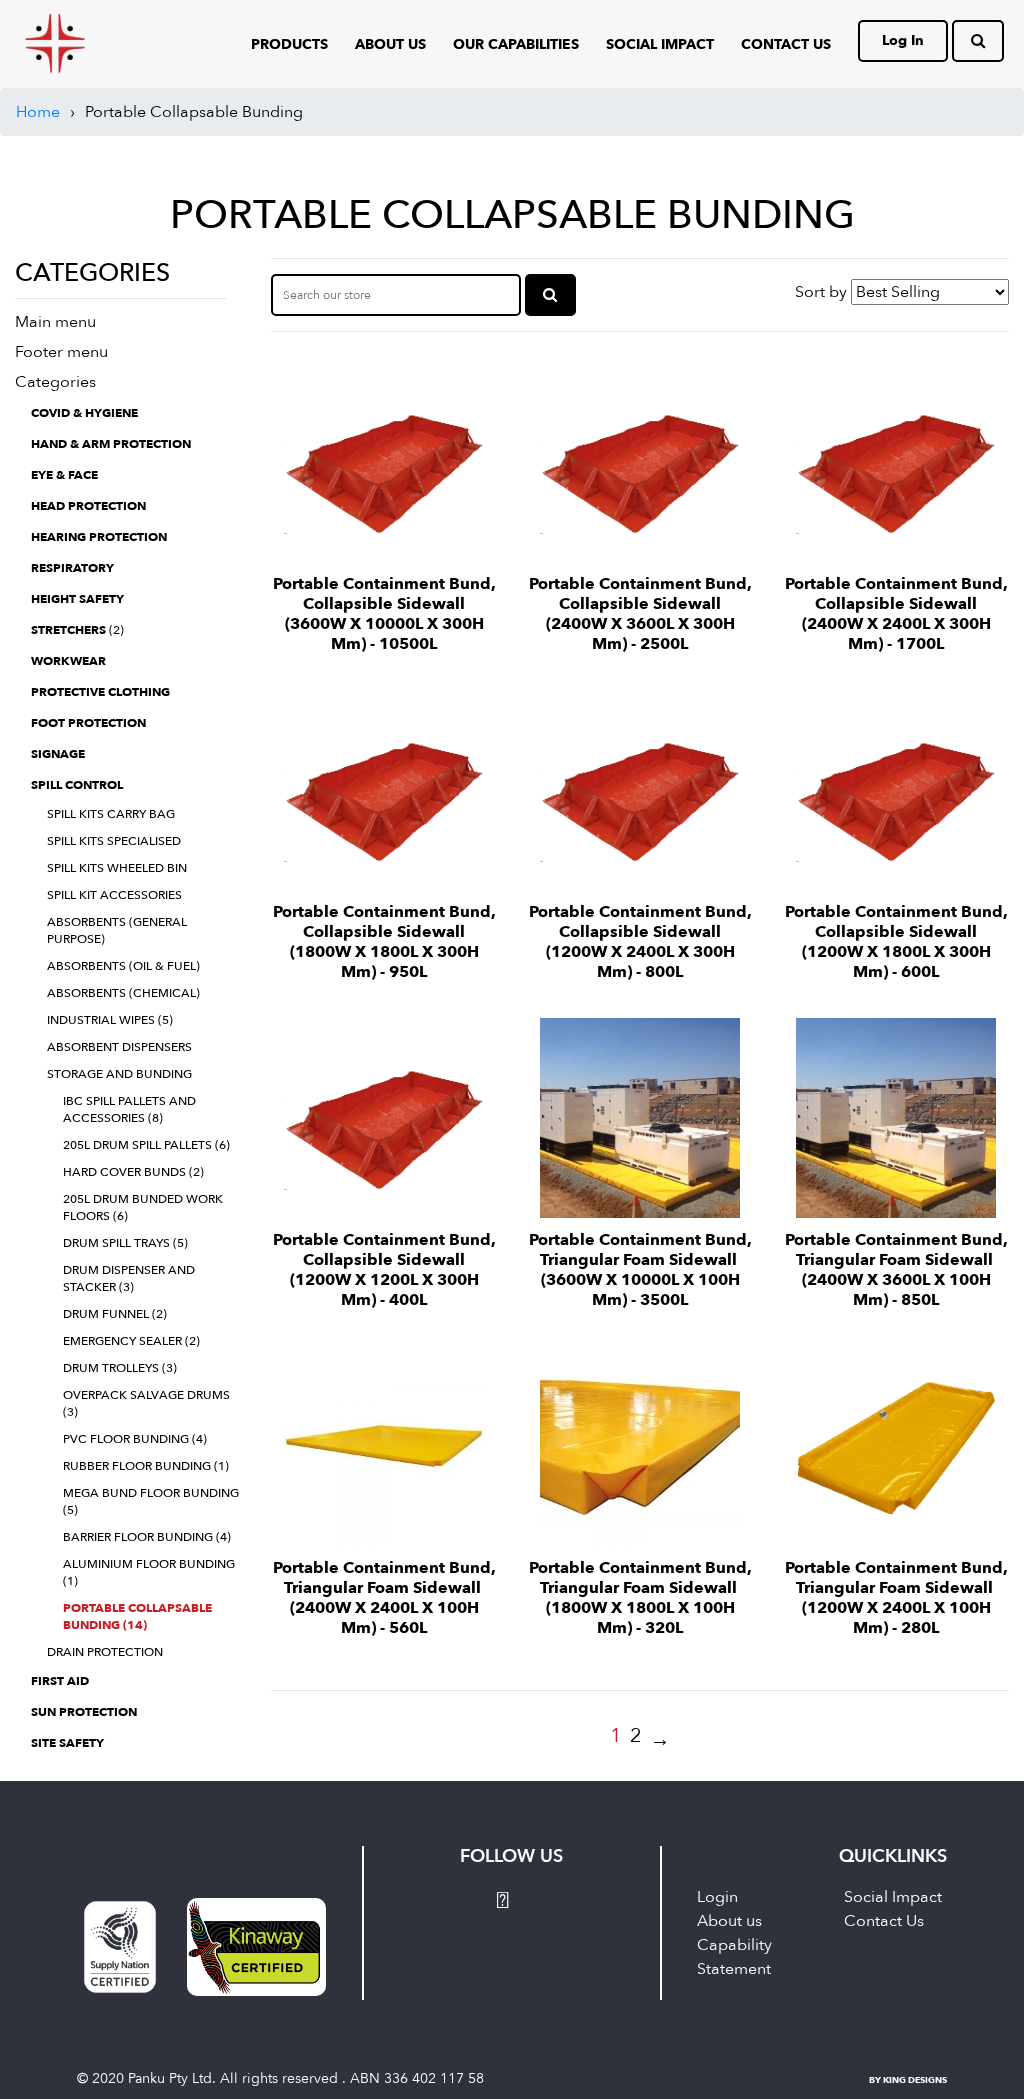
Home (38, 112)
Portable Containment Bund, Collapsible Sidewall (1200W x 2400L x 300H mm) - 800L (640, 942)
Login (717, 1897)
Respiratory (72, 568)
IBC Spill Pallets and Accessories (129, 1109)
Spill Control (77, 785)
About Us (390, 44)
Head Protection (88, 506)
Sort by (821, 292)
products (289, 44)
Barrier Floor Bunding (147, 1537)
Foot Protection (88, 723)
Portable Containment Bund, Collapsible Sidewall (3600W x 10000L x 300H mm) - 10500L (384, 614)
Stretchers (77, 630)
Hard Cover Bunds (133, 1172)
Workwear (68, 661)
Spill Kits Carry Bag (111, 814)
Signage (58, 754)
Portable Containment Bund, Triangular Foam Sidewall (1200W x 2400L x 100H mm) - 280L (896, 1598)
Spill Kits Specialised (114, 841)
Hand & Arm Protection (111, 444)
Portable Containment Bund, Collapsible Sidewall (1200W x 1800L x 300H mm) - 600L (896, 942)
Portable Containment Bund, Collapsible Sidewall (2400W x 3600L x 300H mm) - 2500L (640, 614)
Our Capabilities (516, 44)
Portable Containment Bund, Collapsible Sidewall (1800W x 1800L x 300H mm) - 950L (384, 942)
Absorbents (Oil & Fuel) (123, 966)
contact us (786, 44)
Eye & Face (64, 475)
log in (903, 40)
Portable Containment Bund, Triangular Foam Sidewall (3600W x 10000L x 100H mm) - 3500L (640, 1270)
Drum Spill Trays (125, 1243)
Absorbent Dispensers (119, 1047)
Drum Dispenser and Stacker (129, 1278)
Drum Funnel (115, 1314)
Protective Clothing (100, 692)
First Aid (60, 1681)
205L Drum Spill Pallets (146, 1145)
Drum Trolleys (120, 1368)
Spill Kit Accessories (114, 895)
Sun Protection (84, 1712)
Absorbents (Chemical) (123, 993)
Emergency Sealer (131, 1341)
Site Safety (67, 1743)
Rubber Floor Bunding (146, 1466)
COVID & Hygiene (84, 413)
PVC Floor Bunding (135, 1439)
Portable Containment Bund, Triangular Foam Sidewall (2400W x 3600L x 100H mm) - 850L (896, 1270)
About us (729, 1921)
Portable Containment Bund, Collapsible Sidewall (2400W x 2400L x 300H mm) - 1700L (896, 614)
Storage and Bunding (119, 1074)
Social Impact (660, 44)
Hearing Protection (99, 537)
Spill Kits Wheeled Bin (117, 868)
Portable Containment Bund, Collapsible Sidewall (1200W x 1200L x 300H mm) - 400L (384, 1270)
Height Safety (77, 599)
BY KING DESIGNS (908, 2080)
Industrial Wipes (110, 1020)
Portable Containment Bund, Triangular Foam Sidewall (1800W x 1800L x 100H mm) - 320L (640, 1598)
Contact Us (884, 1921)
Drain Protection (105, 1652)
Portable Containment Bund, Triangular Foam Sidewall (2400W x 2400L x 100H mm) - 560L (384, 1598)
